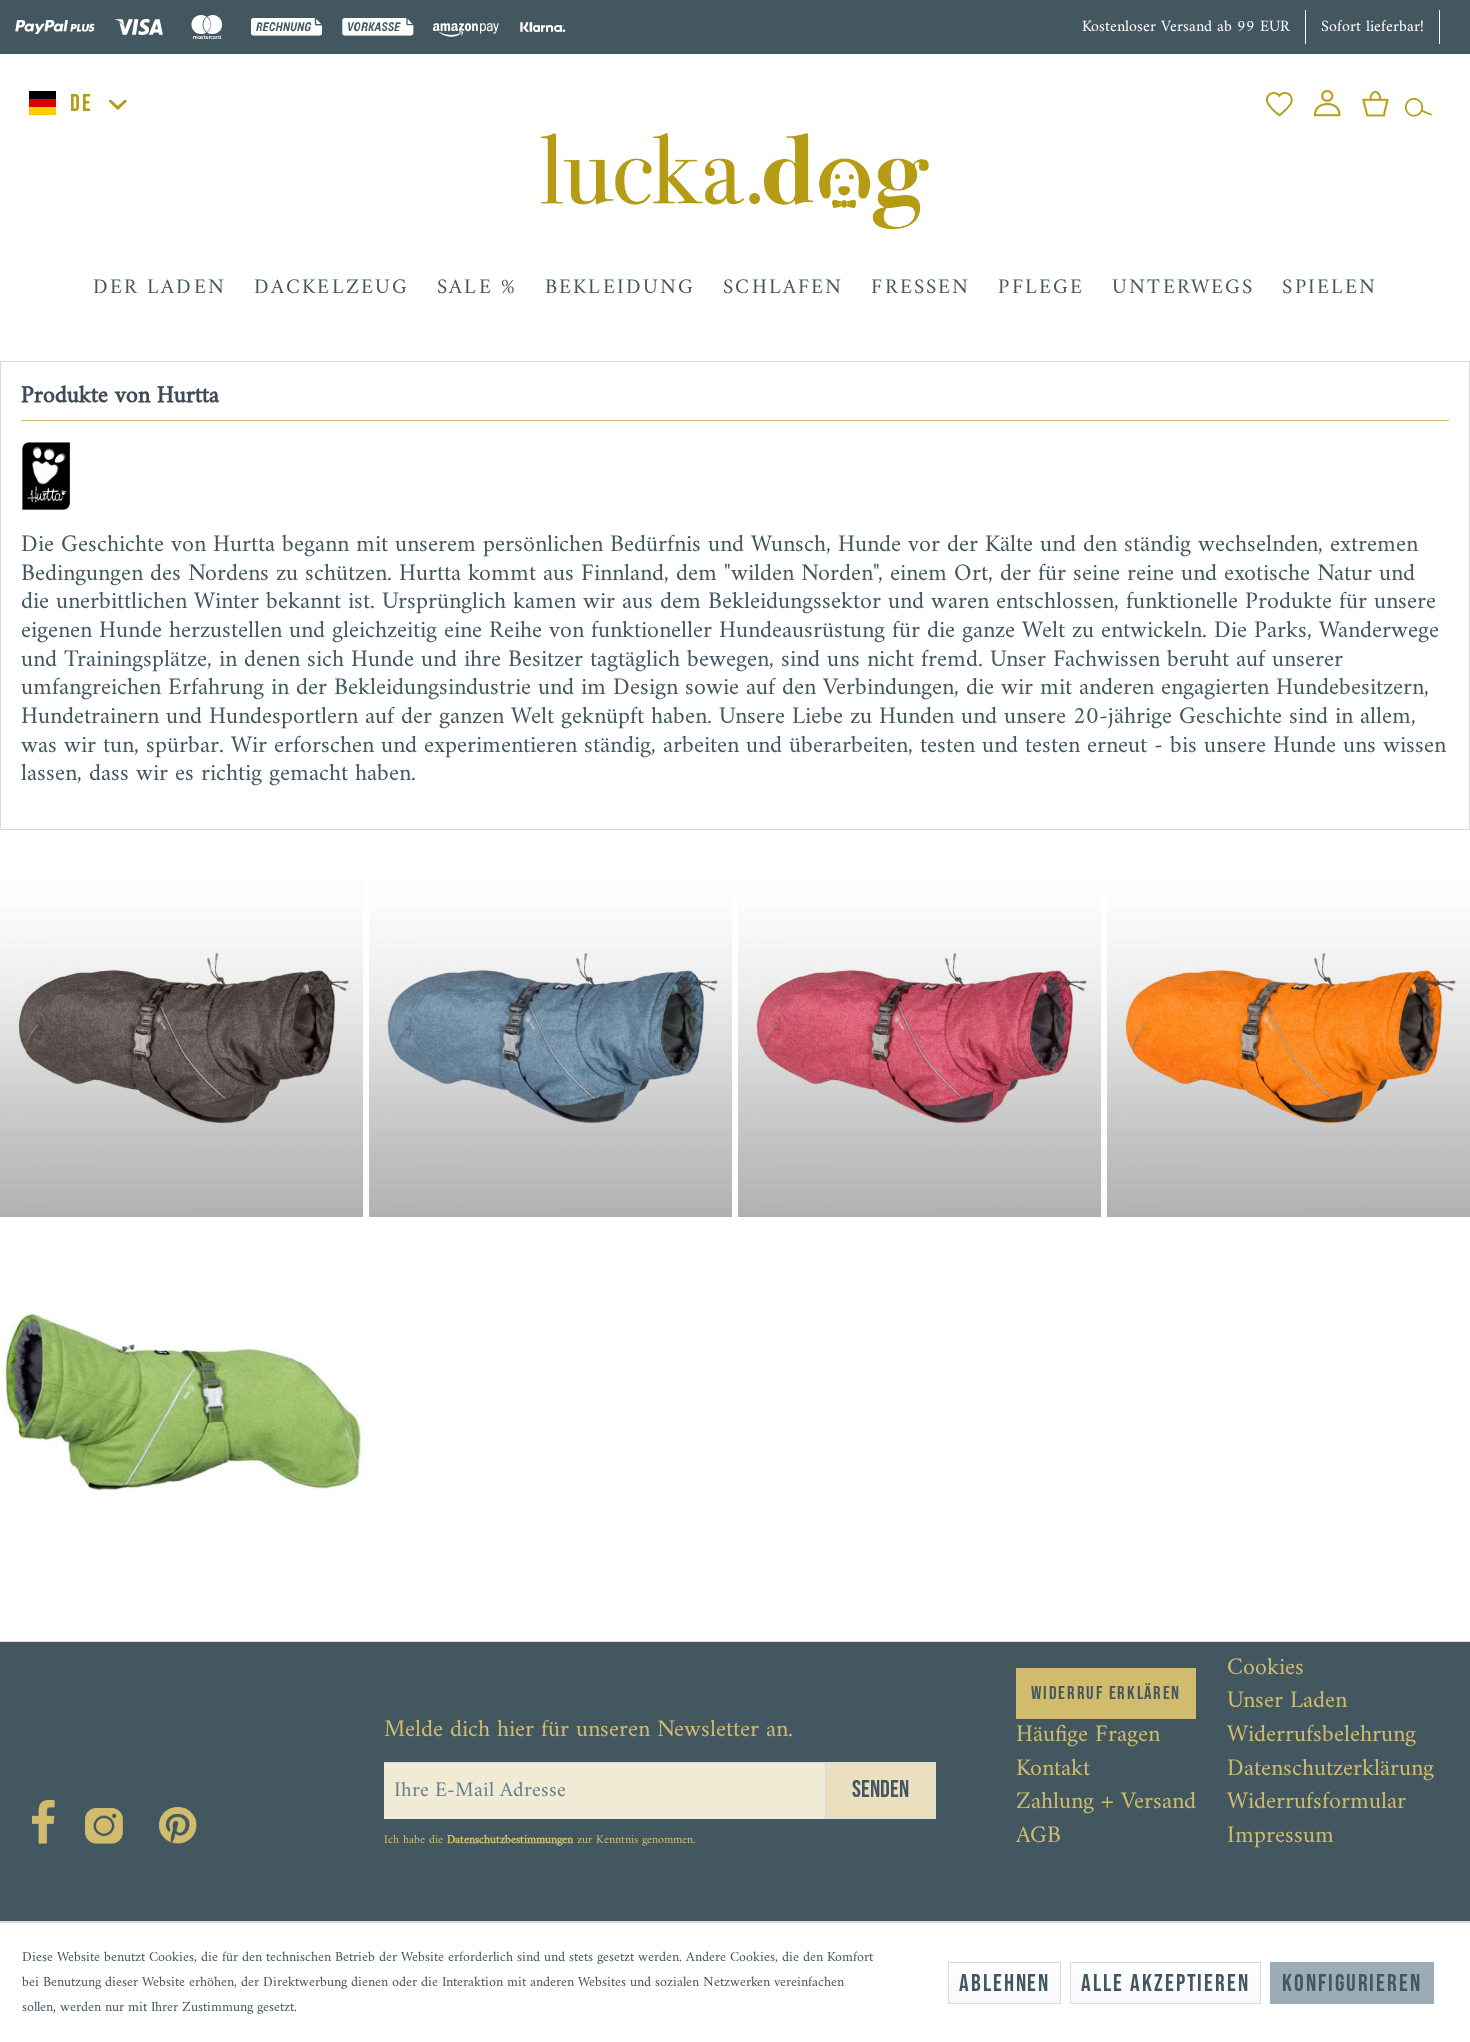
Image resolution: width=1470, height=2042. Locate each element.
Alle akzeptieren (1165, 1983)
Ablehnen (1004, 1983)
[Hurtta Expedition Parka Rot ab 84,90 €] (919, 1035)
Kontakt (1053, 1770)
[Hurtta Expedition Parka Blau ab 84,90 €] (552, 1035)
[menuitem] (1279, 98)
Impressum (1280, 1837)
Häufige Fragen (1088, 1736)
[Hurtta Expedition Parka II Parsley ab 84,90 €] (184, 1406)
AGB (1038, 1837)
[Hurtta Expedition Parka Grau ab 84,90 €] (184, 1035)
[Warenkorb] (1375, 98)
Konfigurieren (1352, 1983)
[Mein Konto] (1327, 98)
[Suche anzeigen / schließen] (1418, 98)
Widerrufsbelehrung (1321, 1736)
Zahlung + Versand (1106, 1803)
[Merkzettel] (1279, 98)
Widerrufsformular (1316, 1803)
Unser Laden (1287, 1702)
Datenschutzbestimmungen (510, 1840)
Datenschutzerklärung (1330, 1770)
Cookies (1265, 1669)
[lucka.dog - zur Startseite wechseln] (734, 181)
